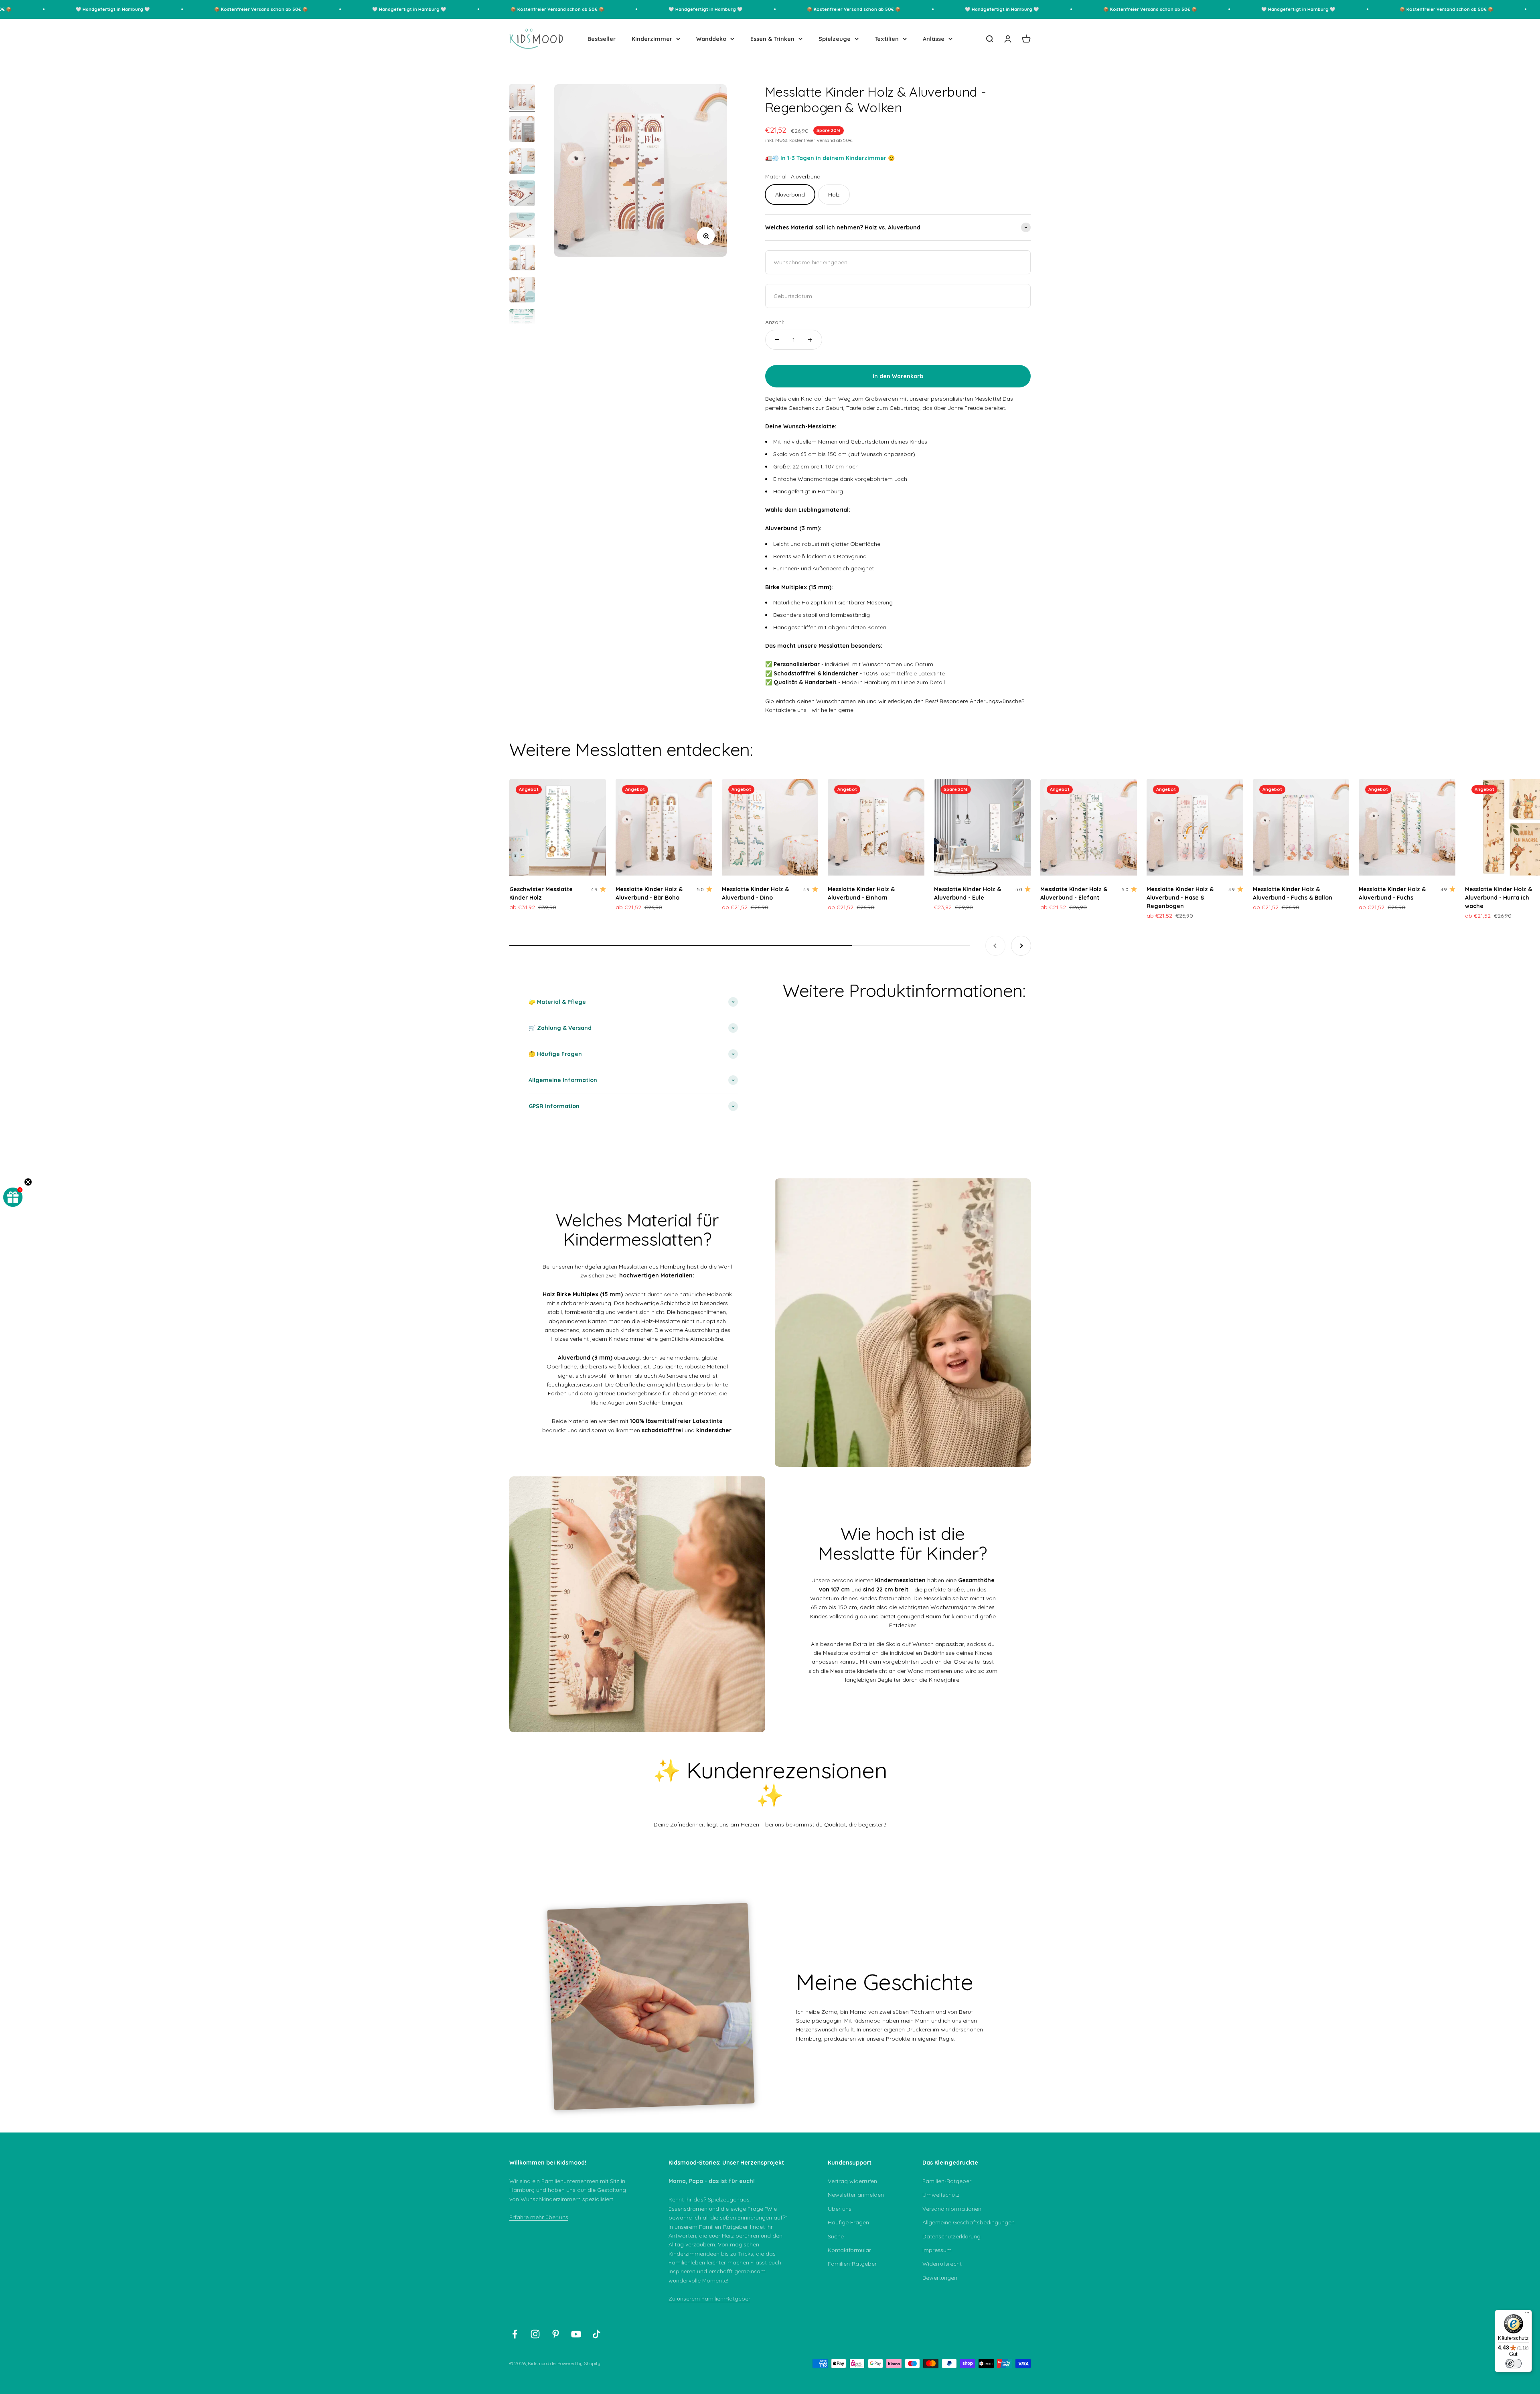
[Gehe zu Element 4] (522, 195)
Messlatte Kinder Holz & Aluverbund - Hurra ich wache (1498, 898)
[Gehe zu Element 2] (522, 130)
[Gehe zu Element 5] (522, 227)
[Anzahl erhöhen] (810, 340)
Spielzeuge (835, 39)
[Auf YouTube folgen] (576, 2334)
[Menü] (1527, 2315)
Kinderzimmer (652, 39)
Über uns (840, 2209)
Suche (836, 2236)
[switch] (1514, 2364)
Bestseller (602, 39)
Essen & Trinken (772, 39)
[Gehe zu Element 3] (522, 162)
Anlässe (934, 39)
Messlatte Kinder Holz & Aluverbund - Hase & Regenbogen (1180, 898)
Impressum (937, 2250)
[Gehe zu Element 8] (522, 323)
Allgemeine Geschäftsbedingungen (969, 2222)
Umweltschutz (941, 2195)
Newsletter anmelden (856, 2195)
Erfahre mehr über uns (539, 2217)
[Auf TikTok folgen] (597, 2334)
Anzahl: (775, 322)
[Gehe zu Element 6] (522, 259)
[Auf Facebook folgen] (515, 2334)
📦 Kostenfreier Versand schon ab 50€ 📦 (115, 9)
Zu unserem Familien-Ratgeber (709, 2299)
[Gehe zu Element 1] (522, 98)
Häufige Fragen (848, 2222)
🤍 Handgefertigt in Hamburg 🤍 (263, 9)
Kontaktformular (849, 2250)
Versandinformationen (952, 2209)
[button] (13, 1197)
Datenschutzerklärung (951, 2236)
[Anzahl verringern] (777, 340)
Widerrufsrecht (942, 2264)
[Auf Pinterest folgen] (556, 2334)
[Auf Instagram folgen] (535, 2334)
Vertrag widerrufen (852, 2181)
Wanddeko (711, 39)
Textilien (887, 39)
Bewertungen (940, 2278)
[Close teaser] (28, 1182)
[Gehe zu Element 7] (522, 291)
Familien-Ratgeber (852, 2264)
